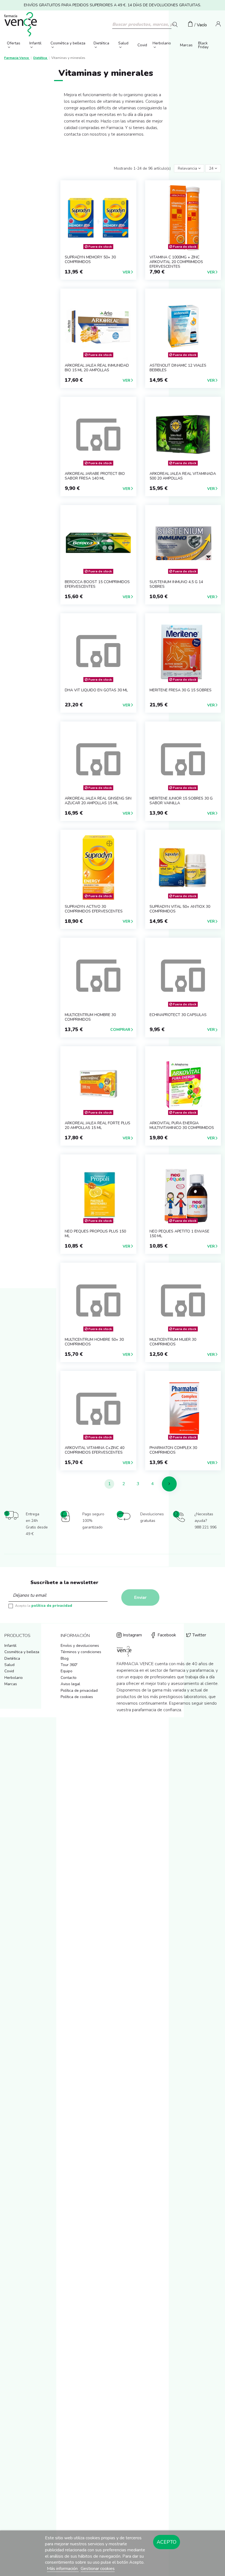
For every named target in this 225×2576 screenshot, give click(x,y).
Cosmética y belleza (22, 1652)
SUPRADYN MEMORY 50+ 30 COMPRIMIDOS (90, 259)
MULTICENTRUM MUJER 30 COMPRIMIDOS (173, 1342)
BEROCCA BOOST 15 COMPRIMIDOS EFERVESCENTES (97, 584)
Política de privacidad (79, 1691)
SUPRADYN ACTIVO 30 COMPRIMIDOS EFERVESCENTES (94, 909)
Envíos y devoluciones (80, 1646)
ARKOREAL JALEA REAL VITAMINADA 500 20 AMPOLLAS (183, 476)
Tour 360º (69, 1665)
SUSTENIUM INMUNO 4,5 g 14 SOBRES (176, 584)
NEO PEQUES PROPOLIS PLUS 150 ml (95, 1234)
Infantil (10, 1646)
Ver (126, 272)
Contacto (69, 1678)
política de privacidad (52, 1606)
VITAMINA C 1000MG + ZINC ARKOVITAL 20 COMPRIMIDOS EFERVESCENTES (176, 262)
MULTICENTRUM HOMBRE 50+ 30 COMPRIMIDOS (94, 1342)
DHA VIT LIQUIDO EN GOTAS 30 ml (96, 690)
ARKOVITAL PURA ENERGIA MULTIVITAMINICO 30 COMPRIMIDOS (182, 1125)
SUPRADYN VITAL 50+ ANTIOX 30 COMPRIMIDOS (180, 909)
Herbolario (14, 1678)
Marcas (11, 1684)
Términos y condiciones (81, 1652)
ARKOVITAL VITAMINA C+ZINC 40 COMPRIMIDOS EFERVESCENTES (95, 1450)
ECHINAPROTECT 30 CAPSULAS (178, 1015)
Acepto (167, 2542)
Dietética (12, 1658)
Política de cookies (77, 1697)
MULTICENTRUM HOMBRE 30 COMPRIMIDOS (90, 1017)
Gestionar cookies (98, 2569)
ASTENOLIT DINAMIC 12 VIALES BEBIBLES (178, 368)
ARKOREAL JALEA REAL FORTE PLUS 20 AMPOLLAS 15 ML (98, 1125)
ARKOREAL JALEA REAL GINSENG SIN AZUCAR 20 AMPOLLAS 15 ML (98, 801)
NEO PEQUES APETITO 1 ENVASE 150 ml (179, 1234)
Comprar (120, 1030)
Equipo (67, 1671)
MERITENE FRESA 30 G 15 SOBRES (181, 690)
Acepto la (44, 1606)
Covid (9, 1671)
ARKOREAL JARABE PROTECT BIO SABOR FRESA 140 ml (95, 476)
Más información (63, 2569)
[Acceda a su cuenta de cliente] (218, 25)
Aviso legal (70, 1684)
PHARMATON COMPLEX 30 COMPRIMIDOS (173, 1450)
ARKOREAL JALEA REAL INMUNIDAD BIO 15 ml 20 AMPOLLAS (97, 368)
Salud (9, 1665)
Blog (65, 1658)
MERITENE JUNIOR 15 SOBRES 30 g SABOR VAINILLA (181, 801)
